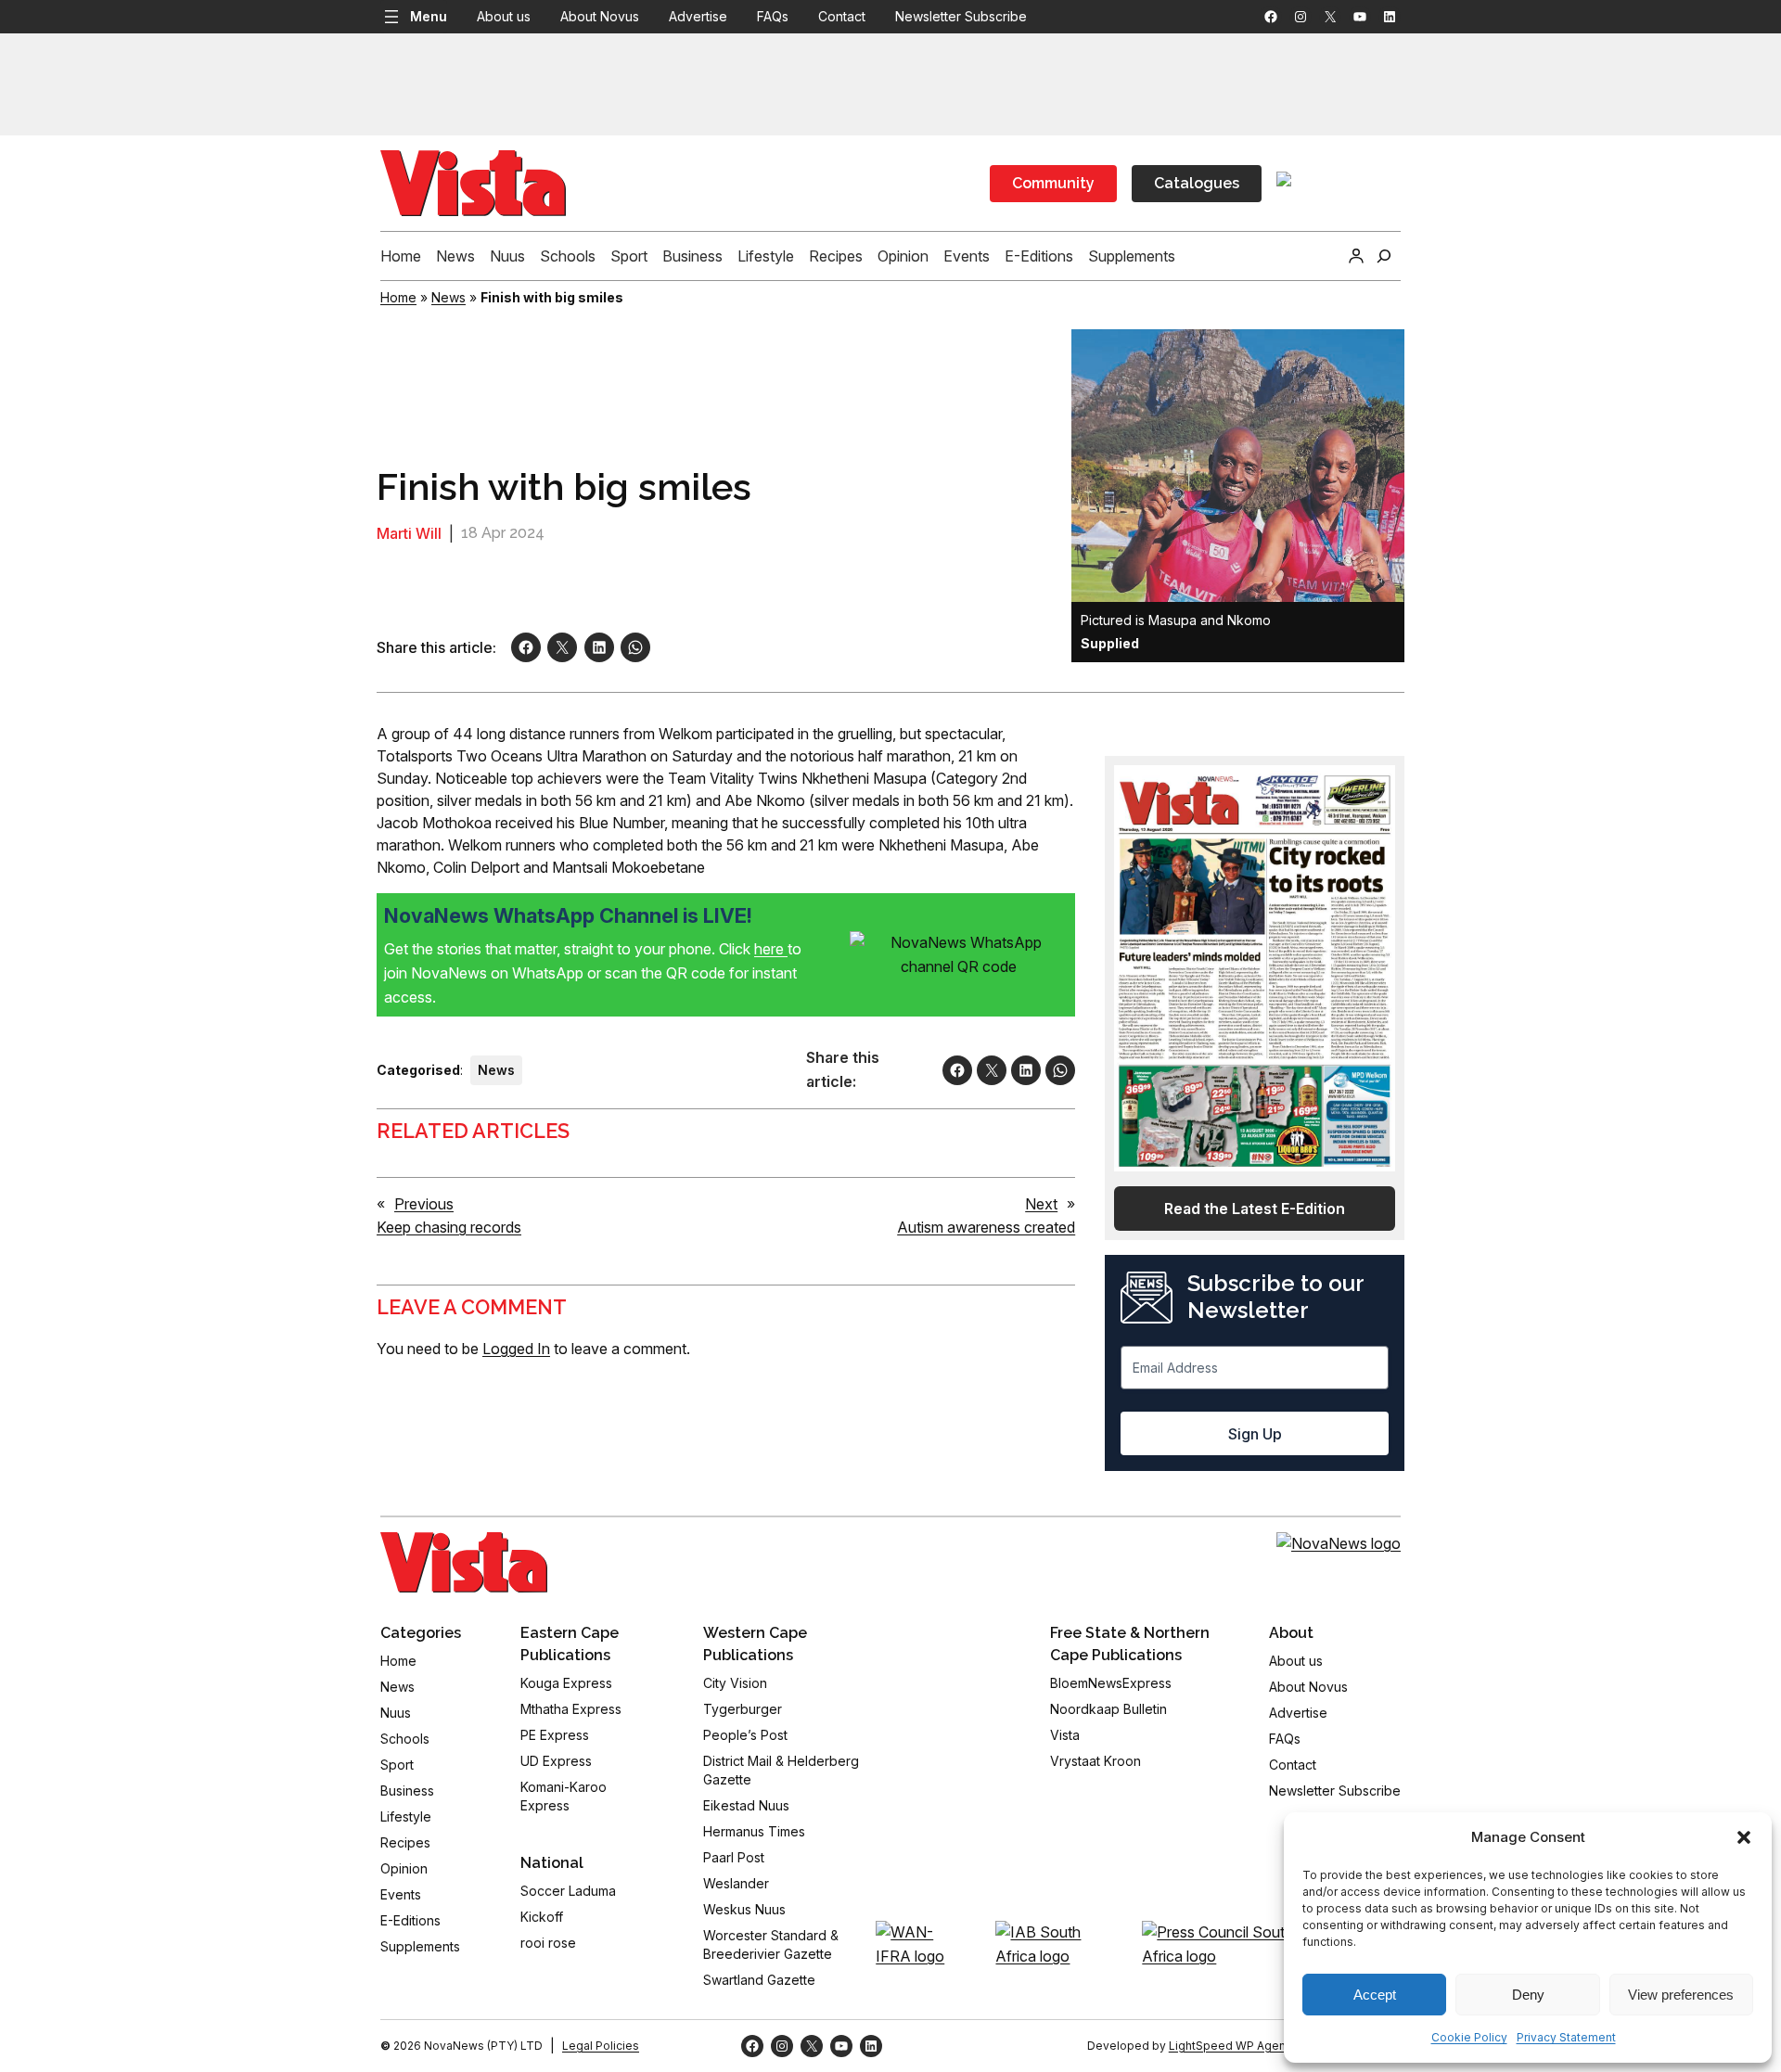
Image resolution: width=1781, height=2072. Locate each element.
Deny (1528, 1995)
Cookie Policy (1469, 2037)
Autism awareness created (986, 1227)
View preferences (1681, 1995)
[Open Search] (1384, 256)
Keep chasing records (449, 1227)
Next (1041, 1204)
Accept (1375, 1995)
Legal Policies (601, 2046)
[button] (1744, 1837)
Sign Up (1255, 1434)
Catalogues (1197, 183)
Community (1053, 183)
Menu (429, 16)
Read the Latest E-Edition (1255, 1209)
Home (398, 297)
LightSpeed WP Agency (1234, 2046)
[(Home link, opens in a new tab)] (464, 1562)
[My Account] (1356, 256)
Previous (424, 1204)
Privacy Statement (1566, 2037)
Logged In (516, 1349)
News (448, 297)
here (771, 949)
